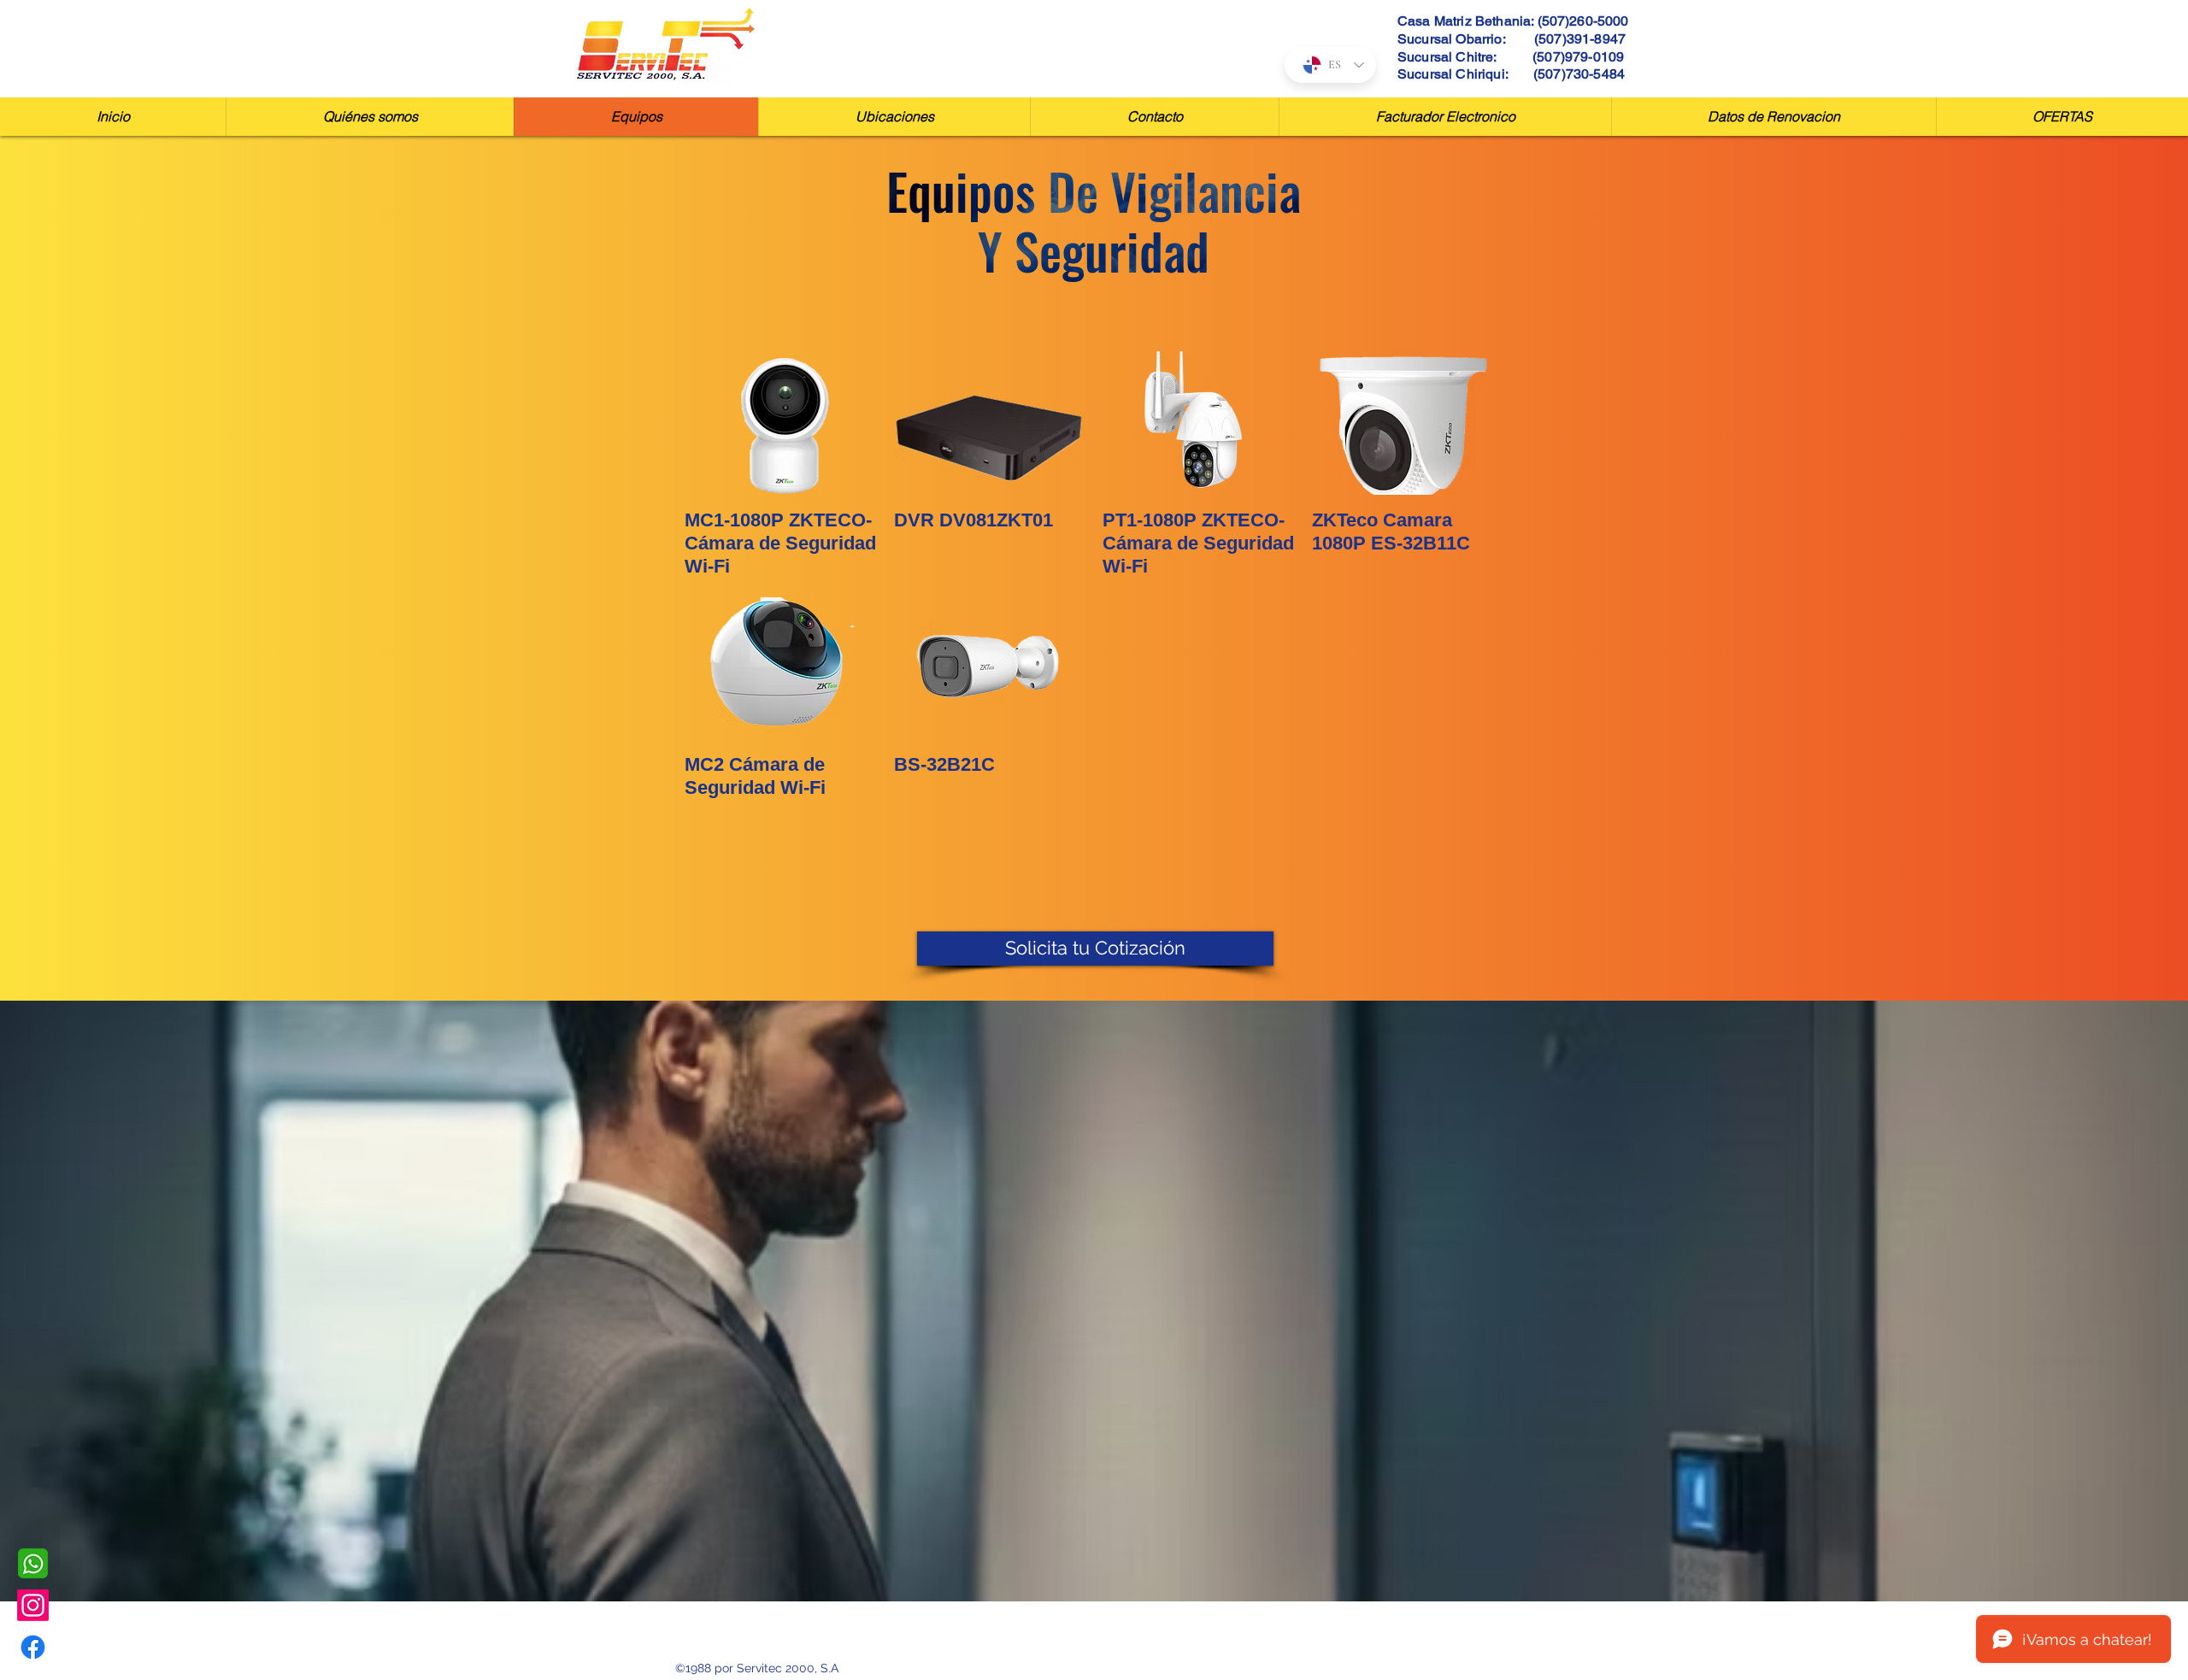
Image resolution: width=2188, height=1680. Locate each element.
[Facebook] (33, 1647)
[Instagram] (33, 1605)
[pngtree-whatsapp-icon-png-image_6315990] (33, 1563)
